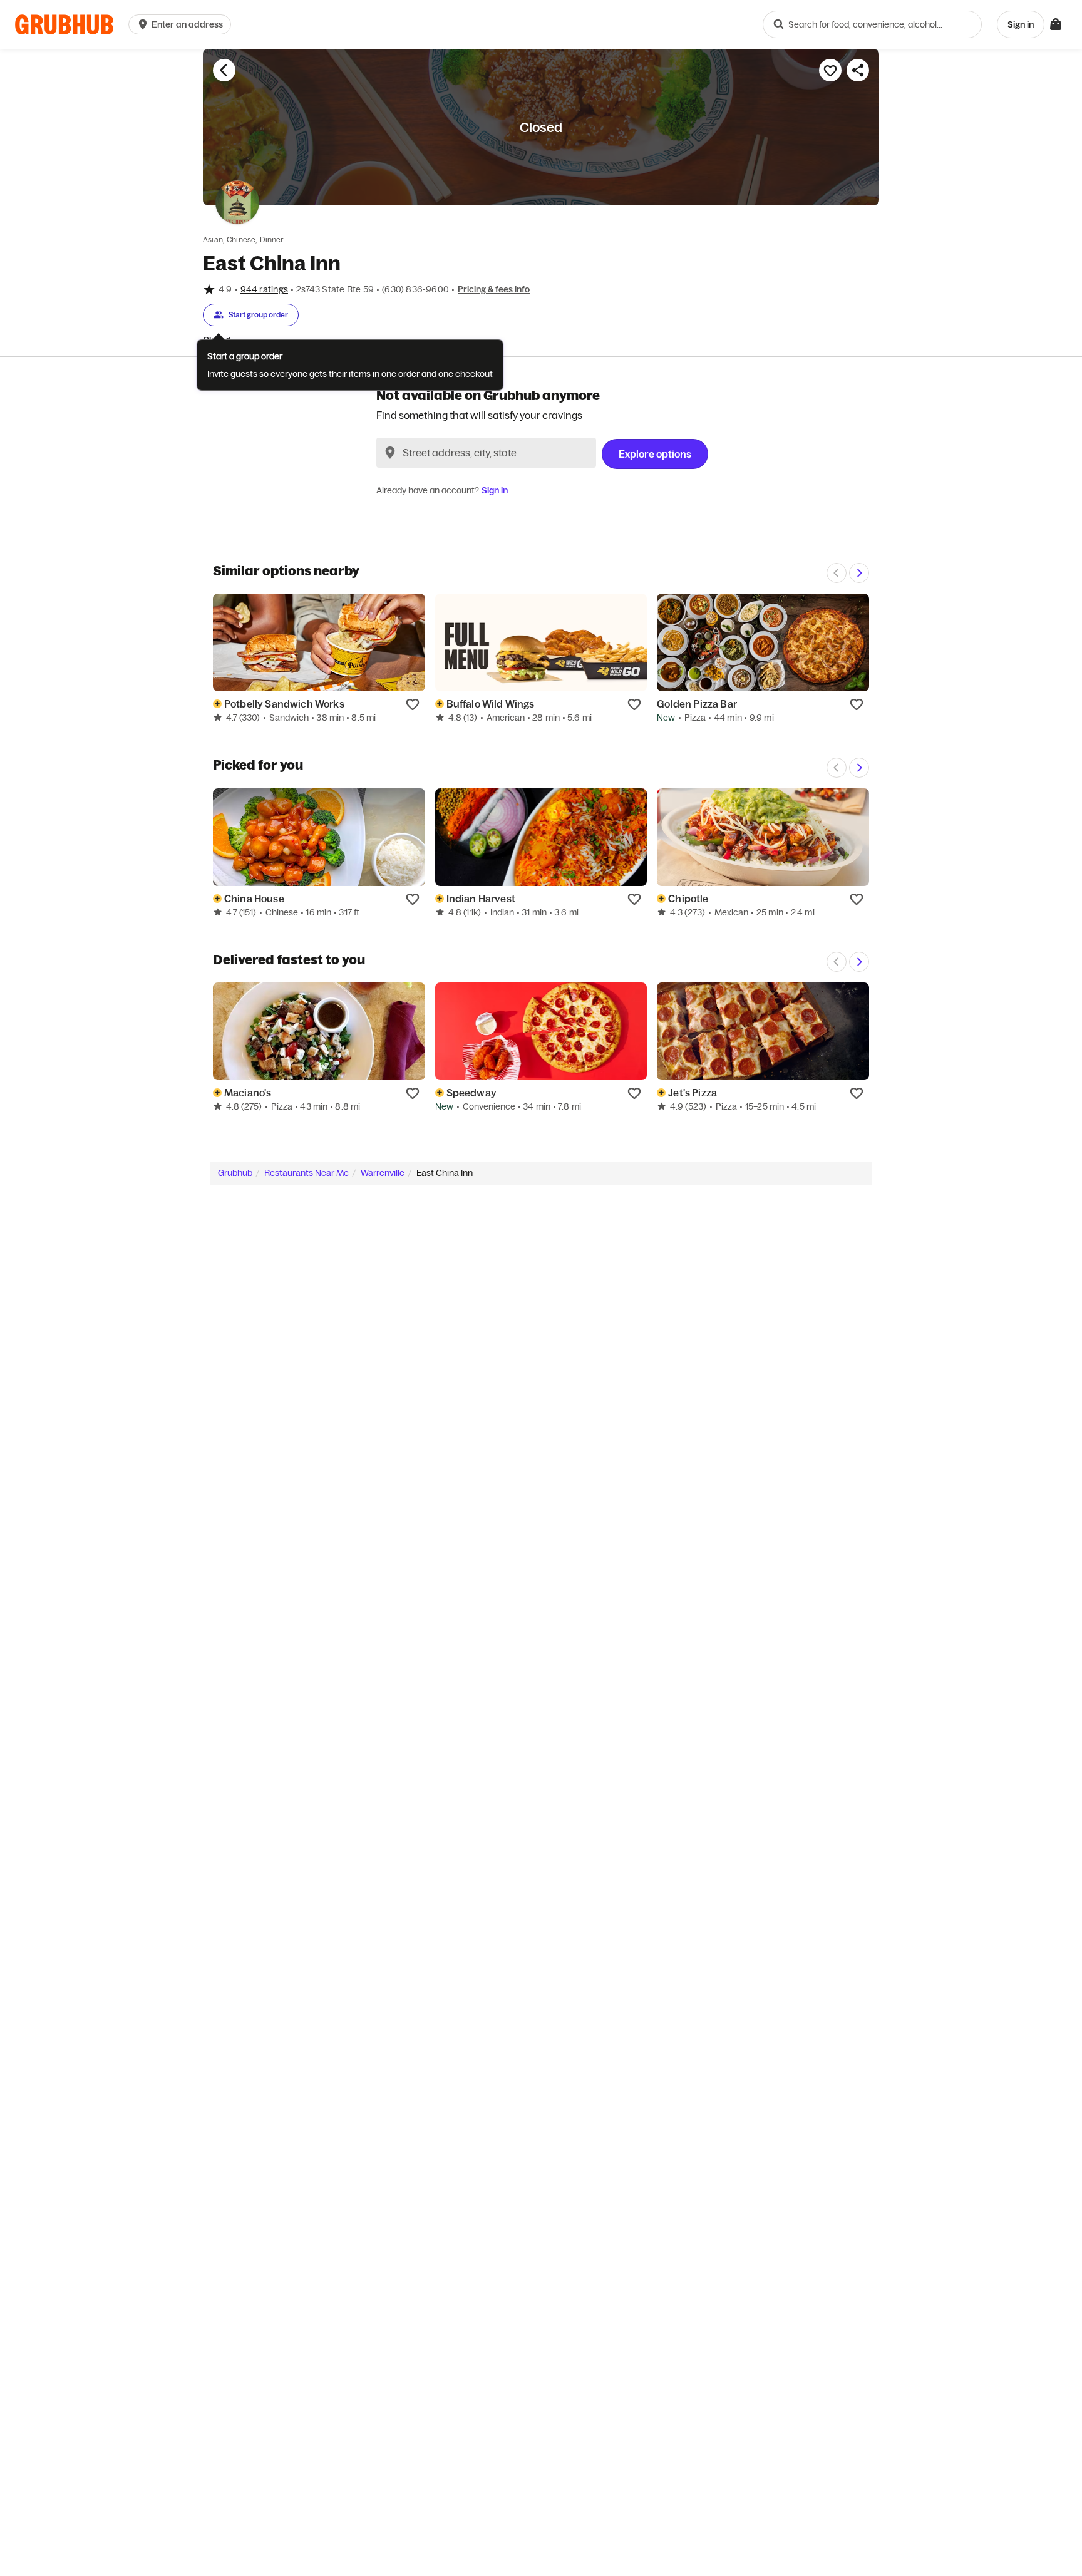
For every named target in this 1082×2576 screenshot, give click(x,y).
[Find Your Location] (390, 453)
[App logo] (64, 25)
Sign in (495, 490)
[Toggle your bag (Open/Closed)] (1056, 24)
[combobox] (872, 24)
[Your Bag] (1056, 24)
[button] (182, 24)
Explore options (655, 454)
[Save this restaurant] (830, 70)
